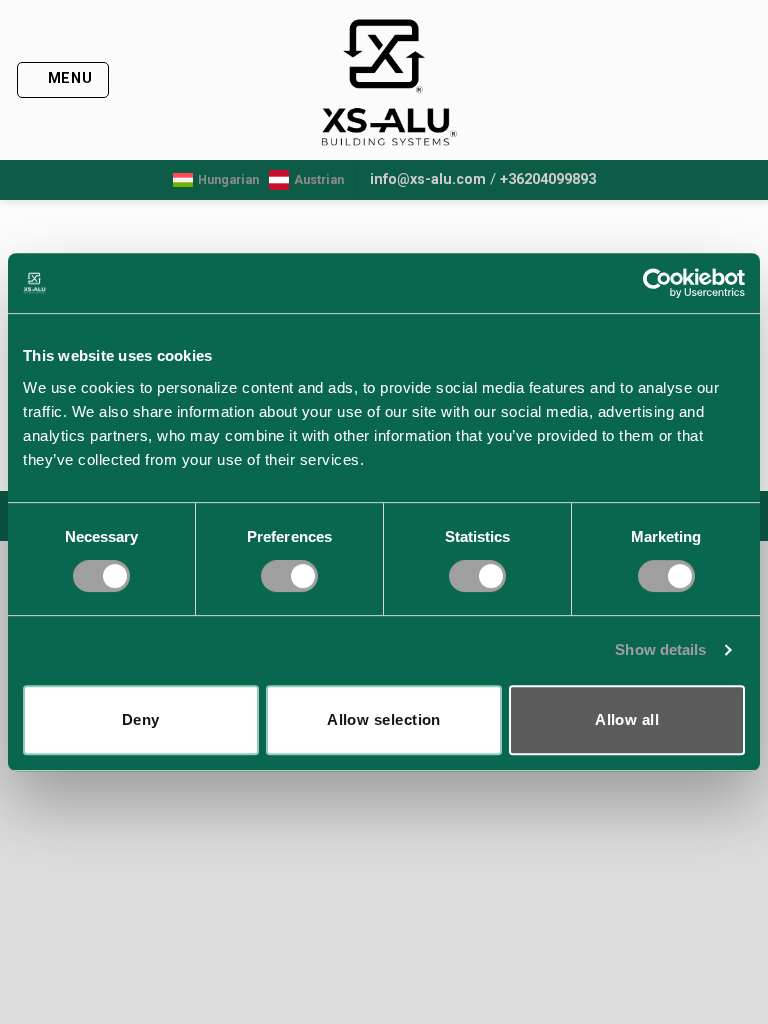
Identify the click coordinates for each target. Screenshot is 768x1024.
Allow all (627, 719)
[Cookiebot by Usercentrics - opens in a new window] (657, 283)
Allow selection (384, 719)
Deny (141, 719)
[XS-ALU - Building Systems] (384, 80)
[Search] (744, 80)
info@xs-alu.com (428, 179)
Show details (660, 649)
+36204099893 (548, 179)
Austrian (319, 179)
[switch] (289, 576)
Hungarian (228, 179)
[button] (63, 80)
